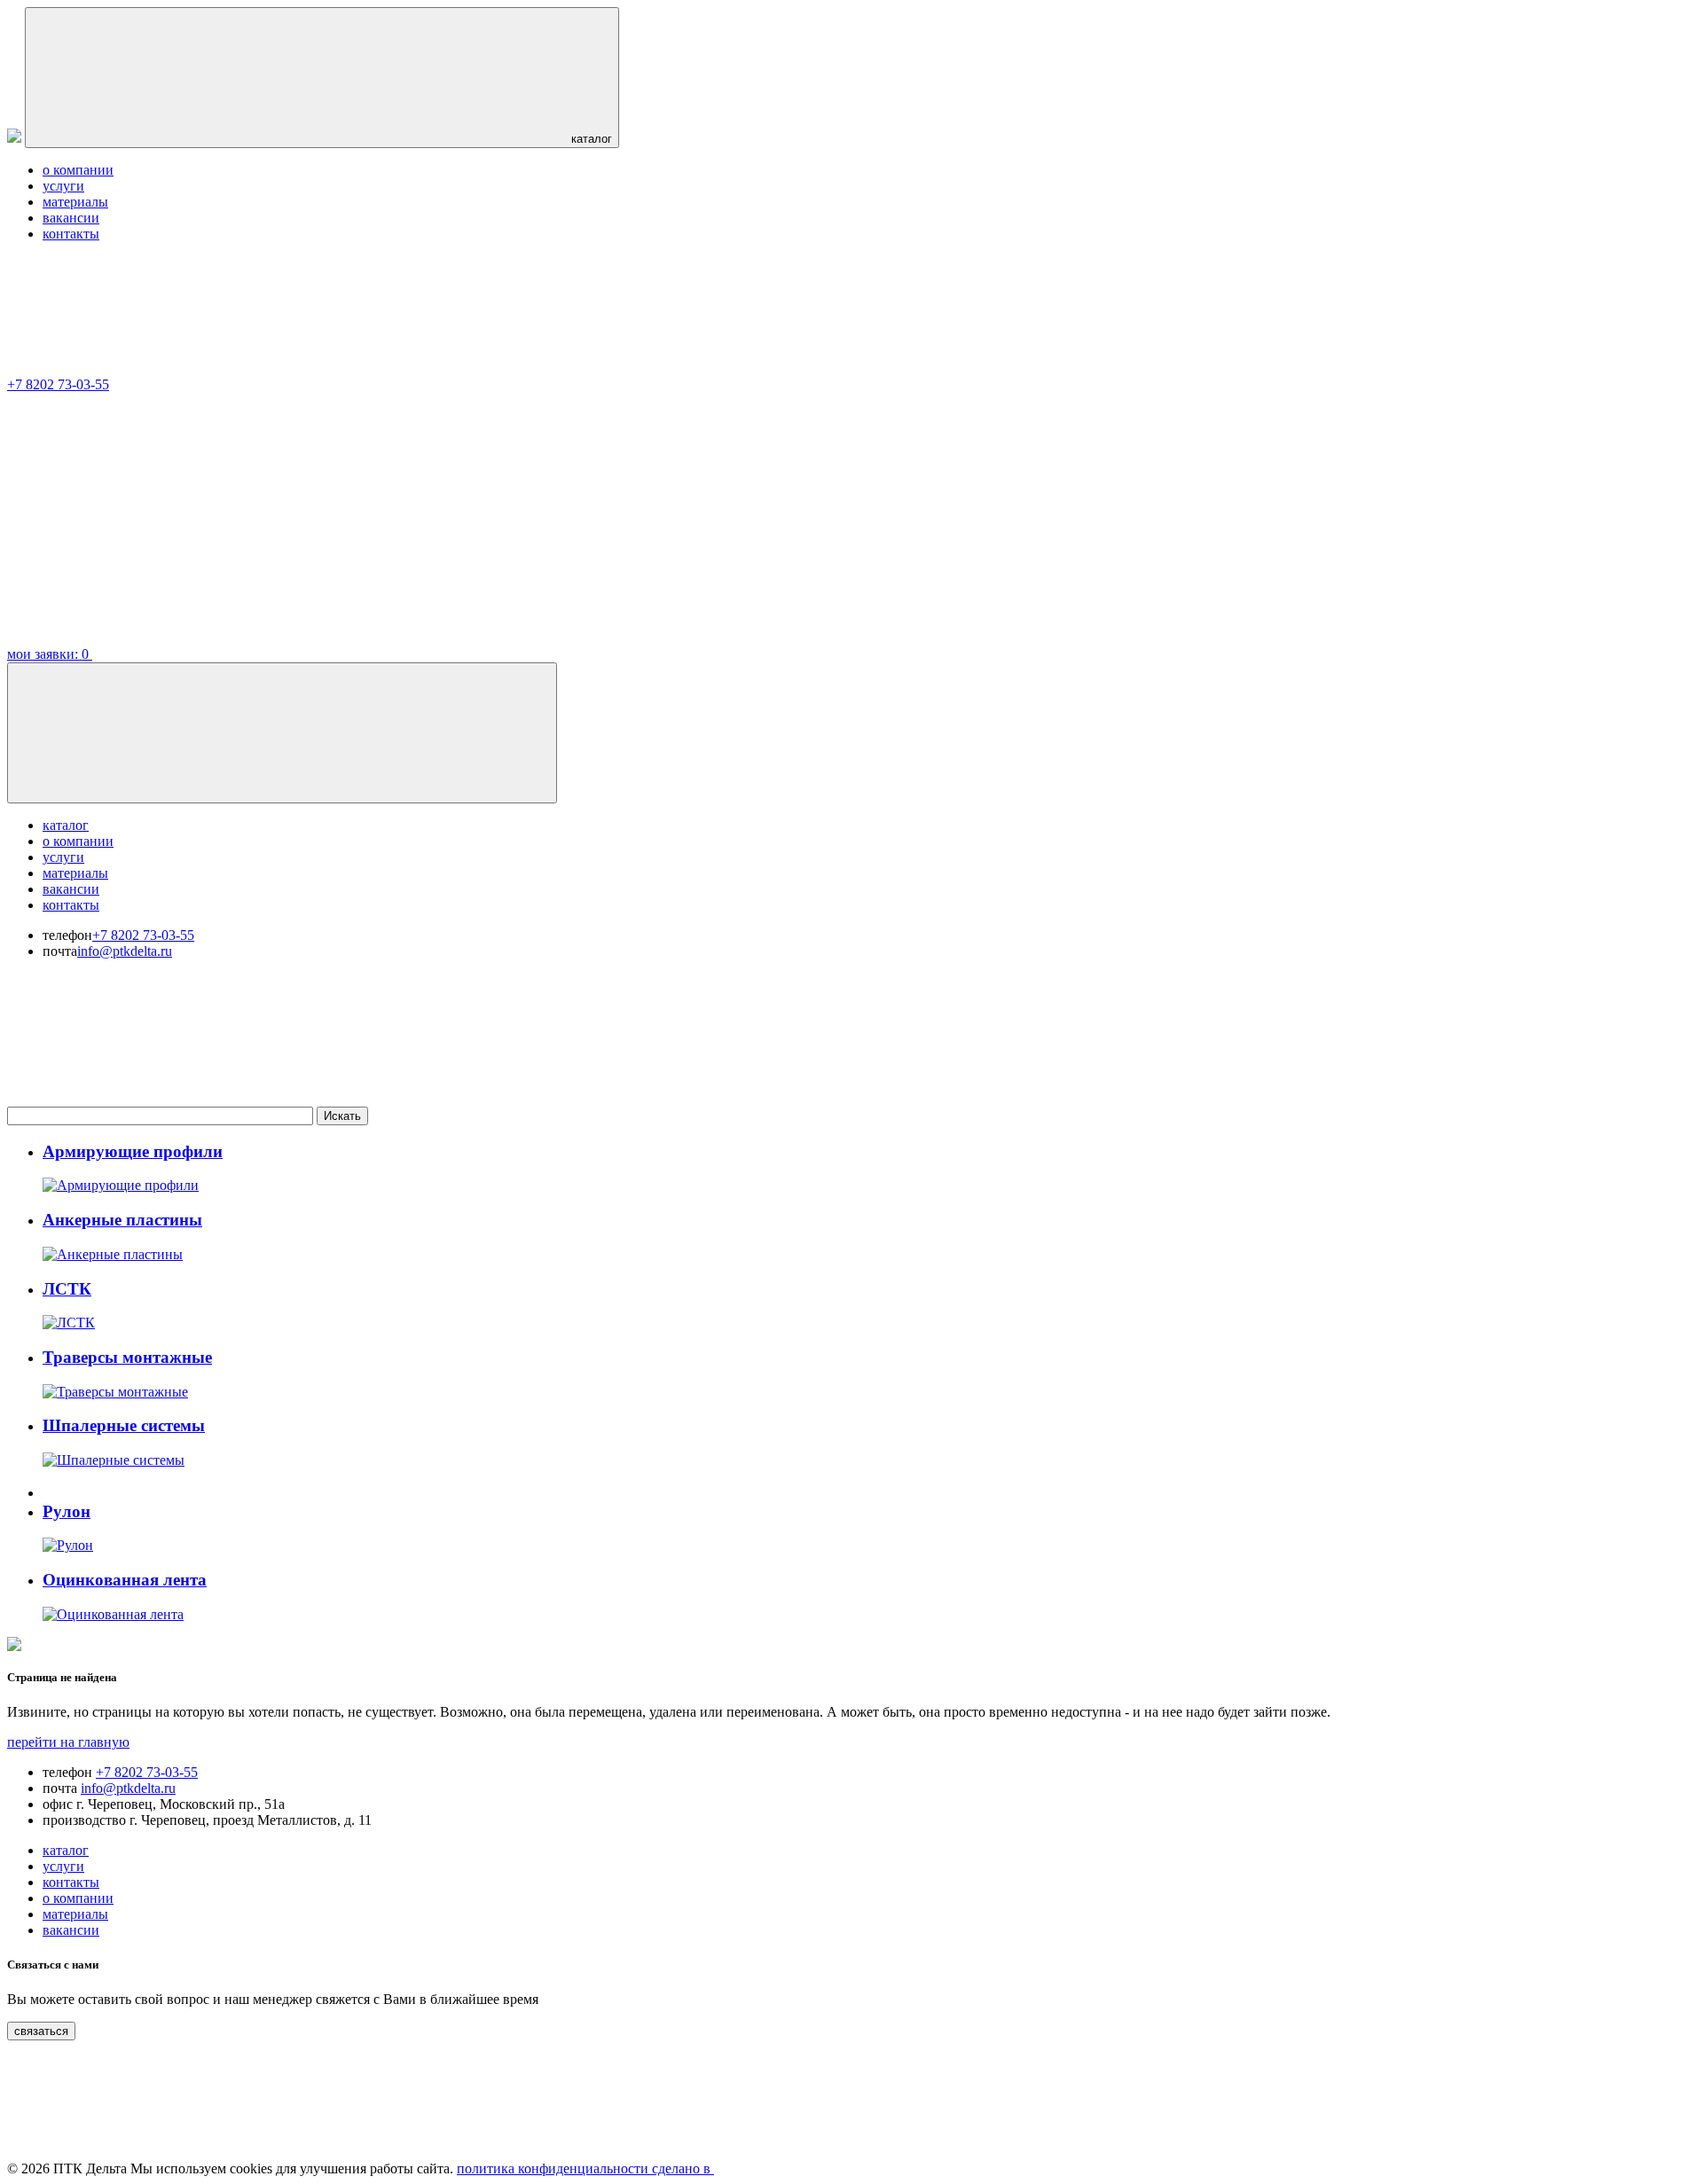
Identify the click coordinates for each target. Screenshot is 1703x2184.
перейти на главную (68, 1742)
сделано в (681, 2168)
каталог (590, 139)
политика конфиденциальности (553, 2168)
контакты (71, 234)
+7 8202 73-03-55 (58, 384)
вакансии (71, 218)
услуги (63, 186)
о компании (78, 170)
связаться (41, 2031)
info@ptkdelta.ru (125, 951)
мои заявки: (48, 654)
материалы (75, 202)
